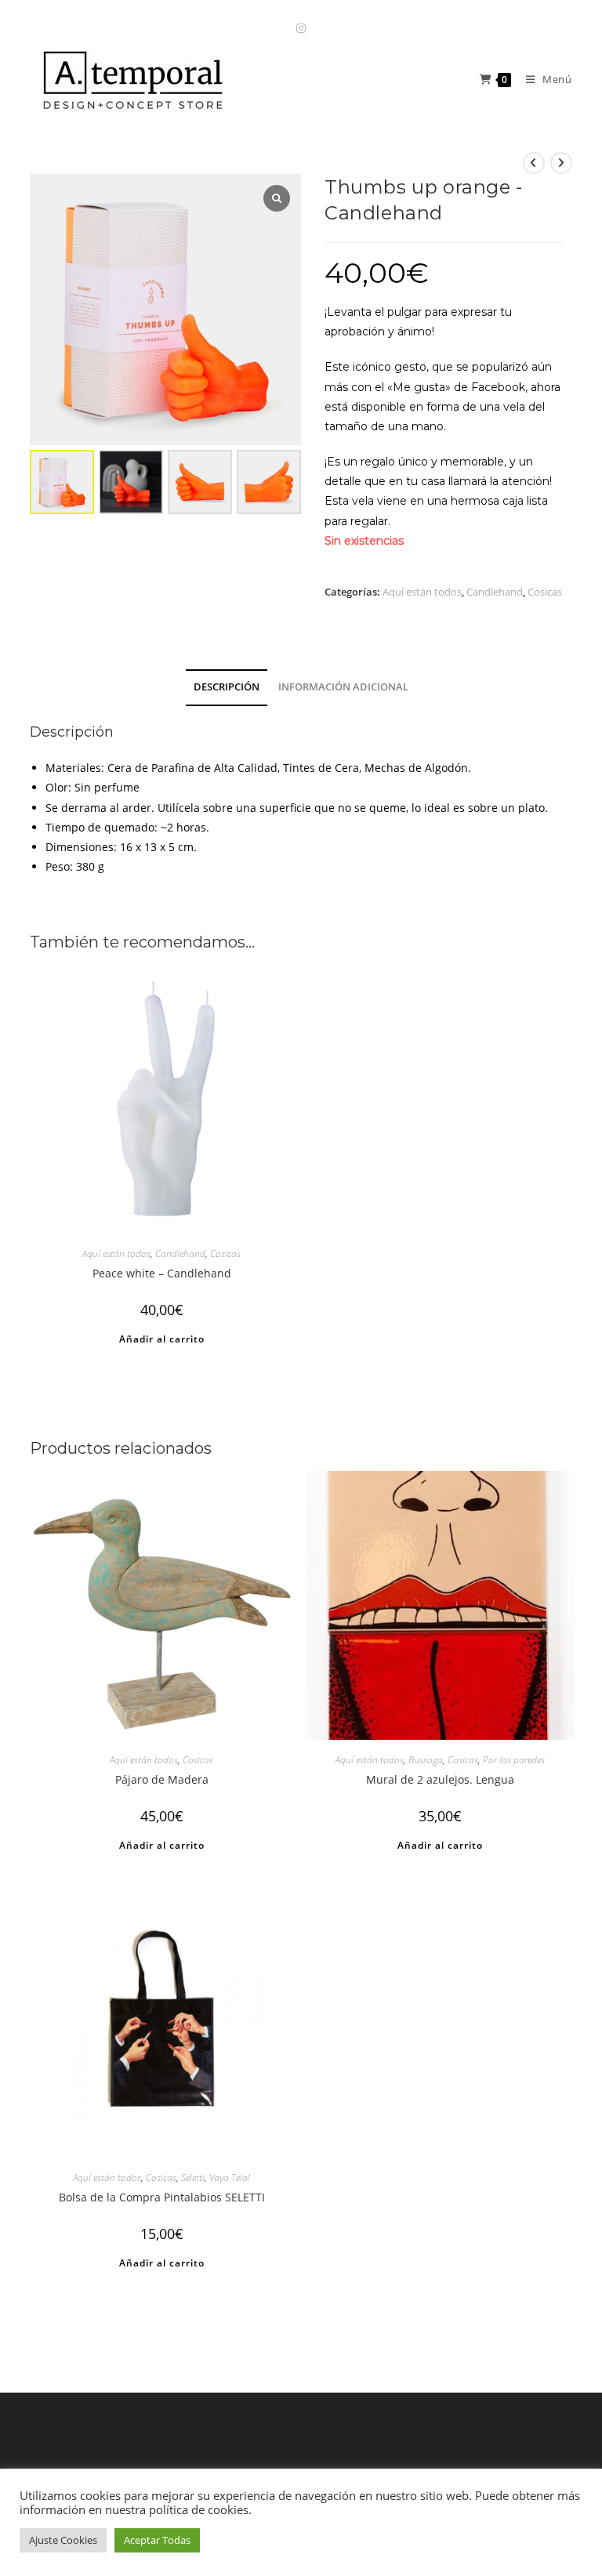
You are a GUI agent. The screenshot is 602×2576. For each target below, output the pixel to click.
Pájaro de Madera (162, 1779)
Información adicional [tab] (343, 687)
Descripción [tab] (227, 687)
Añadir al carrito (162, 1339)
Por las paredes (514, 1760)
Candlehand (495, 592)
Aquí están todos (422, 592)
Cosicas (545, 592)
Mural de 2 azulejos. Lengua (440, 1779)
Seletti (193, 2177)
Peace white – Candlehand (162, 1273)
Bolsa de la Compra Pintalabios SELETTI (162, 2197)
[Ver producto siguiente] (561, 163)
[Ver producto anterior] (534, 163)
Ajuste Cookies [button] (63, 2540)
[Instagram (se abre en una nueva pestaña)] (301, 28)
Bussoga (426, 1760)
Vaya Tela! (230, 2177)
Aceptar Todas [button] (157, 2540)
